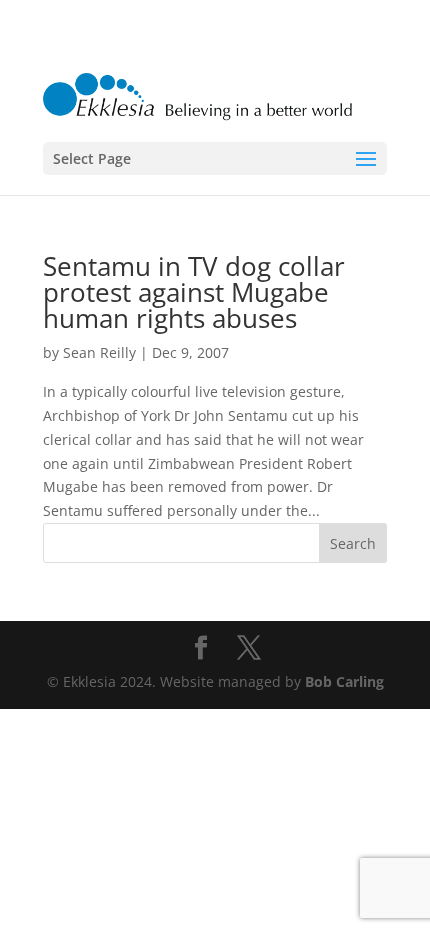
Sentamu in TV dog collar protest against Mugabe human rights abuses (194, 292)
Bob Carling (344, 681)
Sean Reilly (99, 352)
